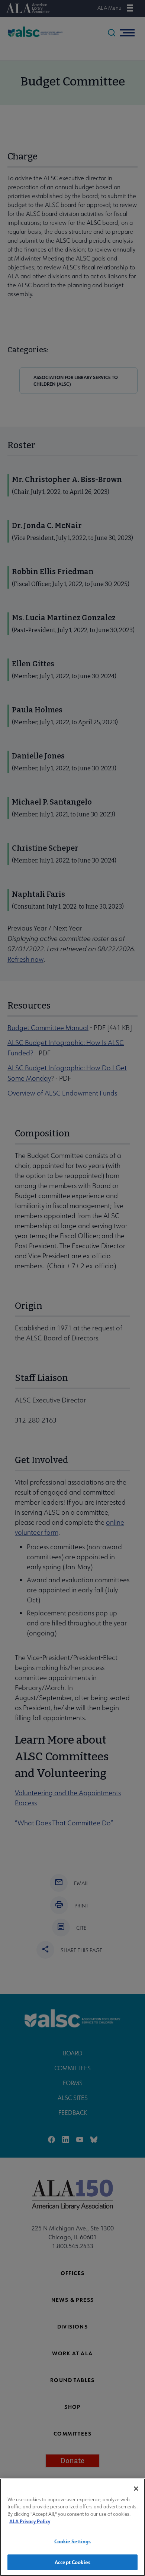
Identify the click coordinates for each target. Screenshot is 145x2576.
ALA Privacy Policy (30, 2521)
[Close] (136, 2489)
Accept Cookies (72, 2562)
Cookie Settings (73, 2541)
